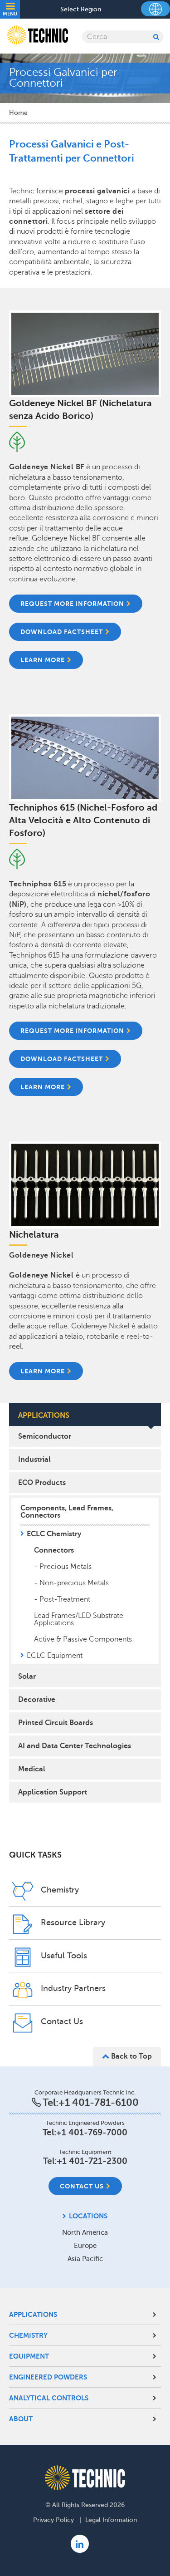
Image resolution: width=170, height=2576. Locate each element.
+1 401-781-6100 (99, 2102)
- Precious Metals (63, 1567)
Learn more (43, 660)
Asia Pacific (85, 2259)
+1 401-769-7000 (92, 2132)
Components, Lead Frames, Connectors (67, 1512)
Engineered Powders (48, 2377)
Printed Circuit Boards (56, 1723)
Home (18, 113)
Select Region (81, 10)
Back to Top (131, 2056)
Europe (85, 2246)
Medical (32, 1769)
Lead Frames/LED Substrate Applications (79, 1619)
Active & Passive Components (83, 1639)
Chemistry (28, 2335)
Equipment (29, 2356)
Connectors (54, 1550)
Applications (33, 2314)
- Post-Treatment (62, 1599)
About (21, 2419)
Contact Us (82, 2186)
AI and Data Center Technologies (75, 1746)
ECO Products (42, 1483)
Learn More (43, 1371)
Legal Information (111, 2520)
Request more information (72, 1031)
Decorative (37, 1700)
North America (85, 2232)
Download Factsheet (62, 632)
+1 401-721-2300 (92, 2161)
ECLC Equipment (55, 1656)
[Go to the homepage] (85, 2478)
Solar (27, 1676)
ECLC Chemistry (54, 1534)
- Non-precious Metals (71, 1583)
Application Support (53, 1792)
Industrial (34, 1460)
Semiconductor (45, 1436)
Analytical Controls (49, 2398)
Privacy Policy (53, 2520)
